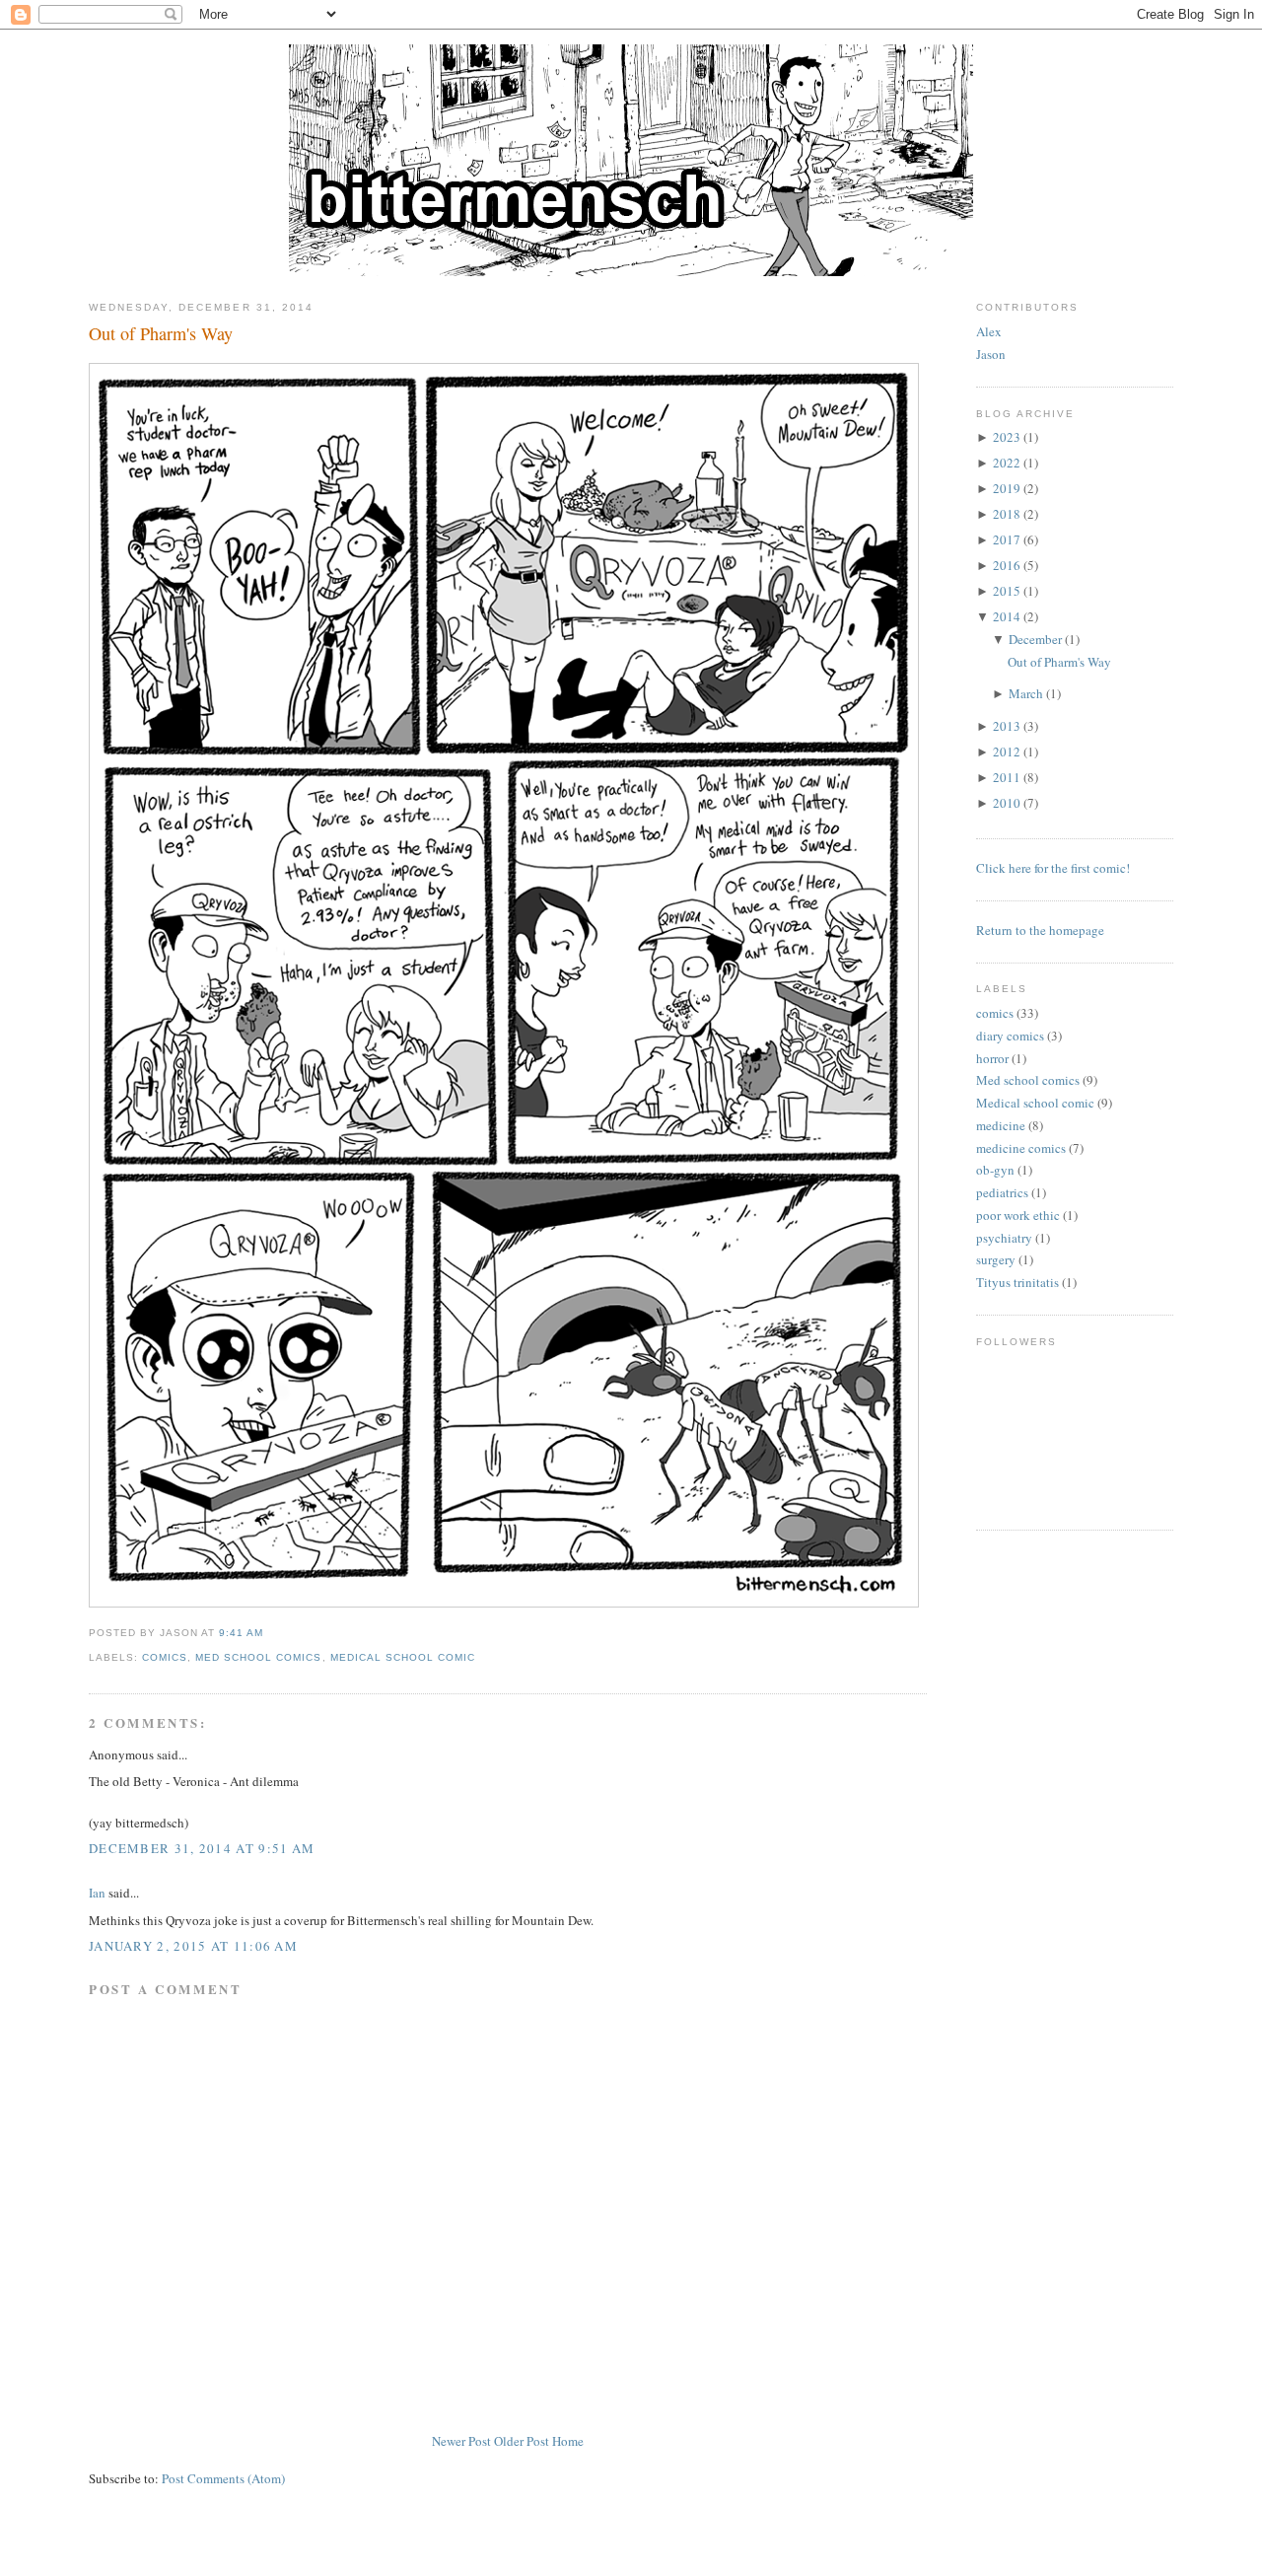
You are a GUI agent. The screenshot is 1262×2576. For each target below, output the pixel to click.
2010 (1007, 803)
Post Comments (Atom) (223, 2478)
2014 (1007, 616)
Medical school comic (403, 1657)
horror (992, 1058)
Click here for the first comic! (1053, 868)
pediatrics (1002, 1192)
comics (165, 1657)
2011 (1007, 777)
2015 (1007, 591)
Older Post (522, 2441)
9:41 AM (241, 1633)
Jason (991, 354)
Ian (97, 1893)
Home (568, 2441)
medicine (1001, 1125)
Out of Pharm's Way (161, 333)
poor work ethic (1018, 1215)
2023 (1007, 437)
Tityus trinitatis (1017, 1282)
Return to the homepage (1040, 930)
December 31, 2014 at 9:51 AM (202, 1848)
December (1035, 639)
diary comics (1010, 1036)
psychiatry (1004, 1238)
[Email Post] (269, 1633)
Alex (989, 331)
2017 (1007, 539)
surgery (996, 1259)
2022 (1007, 463)
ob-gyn (995, 1170)
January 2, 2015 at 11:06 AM (193, 1946)
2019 (1007, 488)
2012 (1007, 751)
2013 (1007, 726)
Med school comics (258, 1657)
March (1026, 693)
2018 (1007, 514)
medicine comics (1021, 1148)
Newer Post (461, 2441)
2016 (1007, 565)
